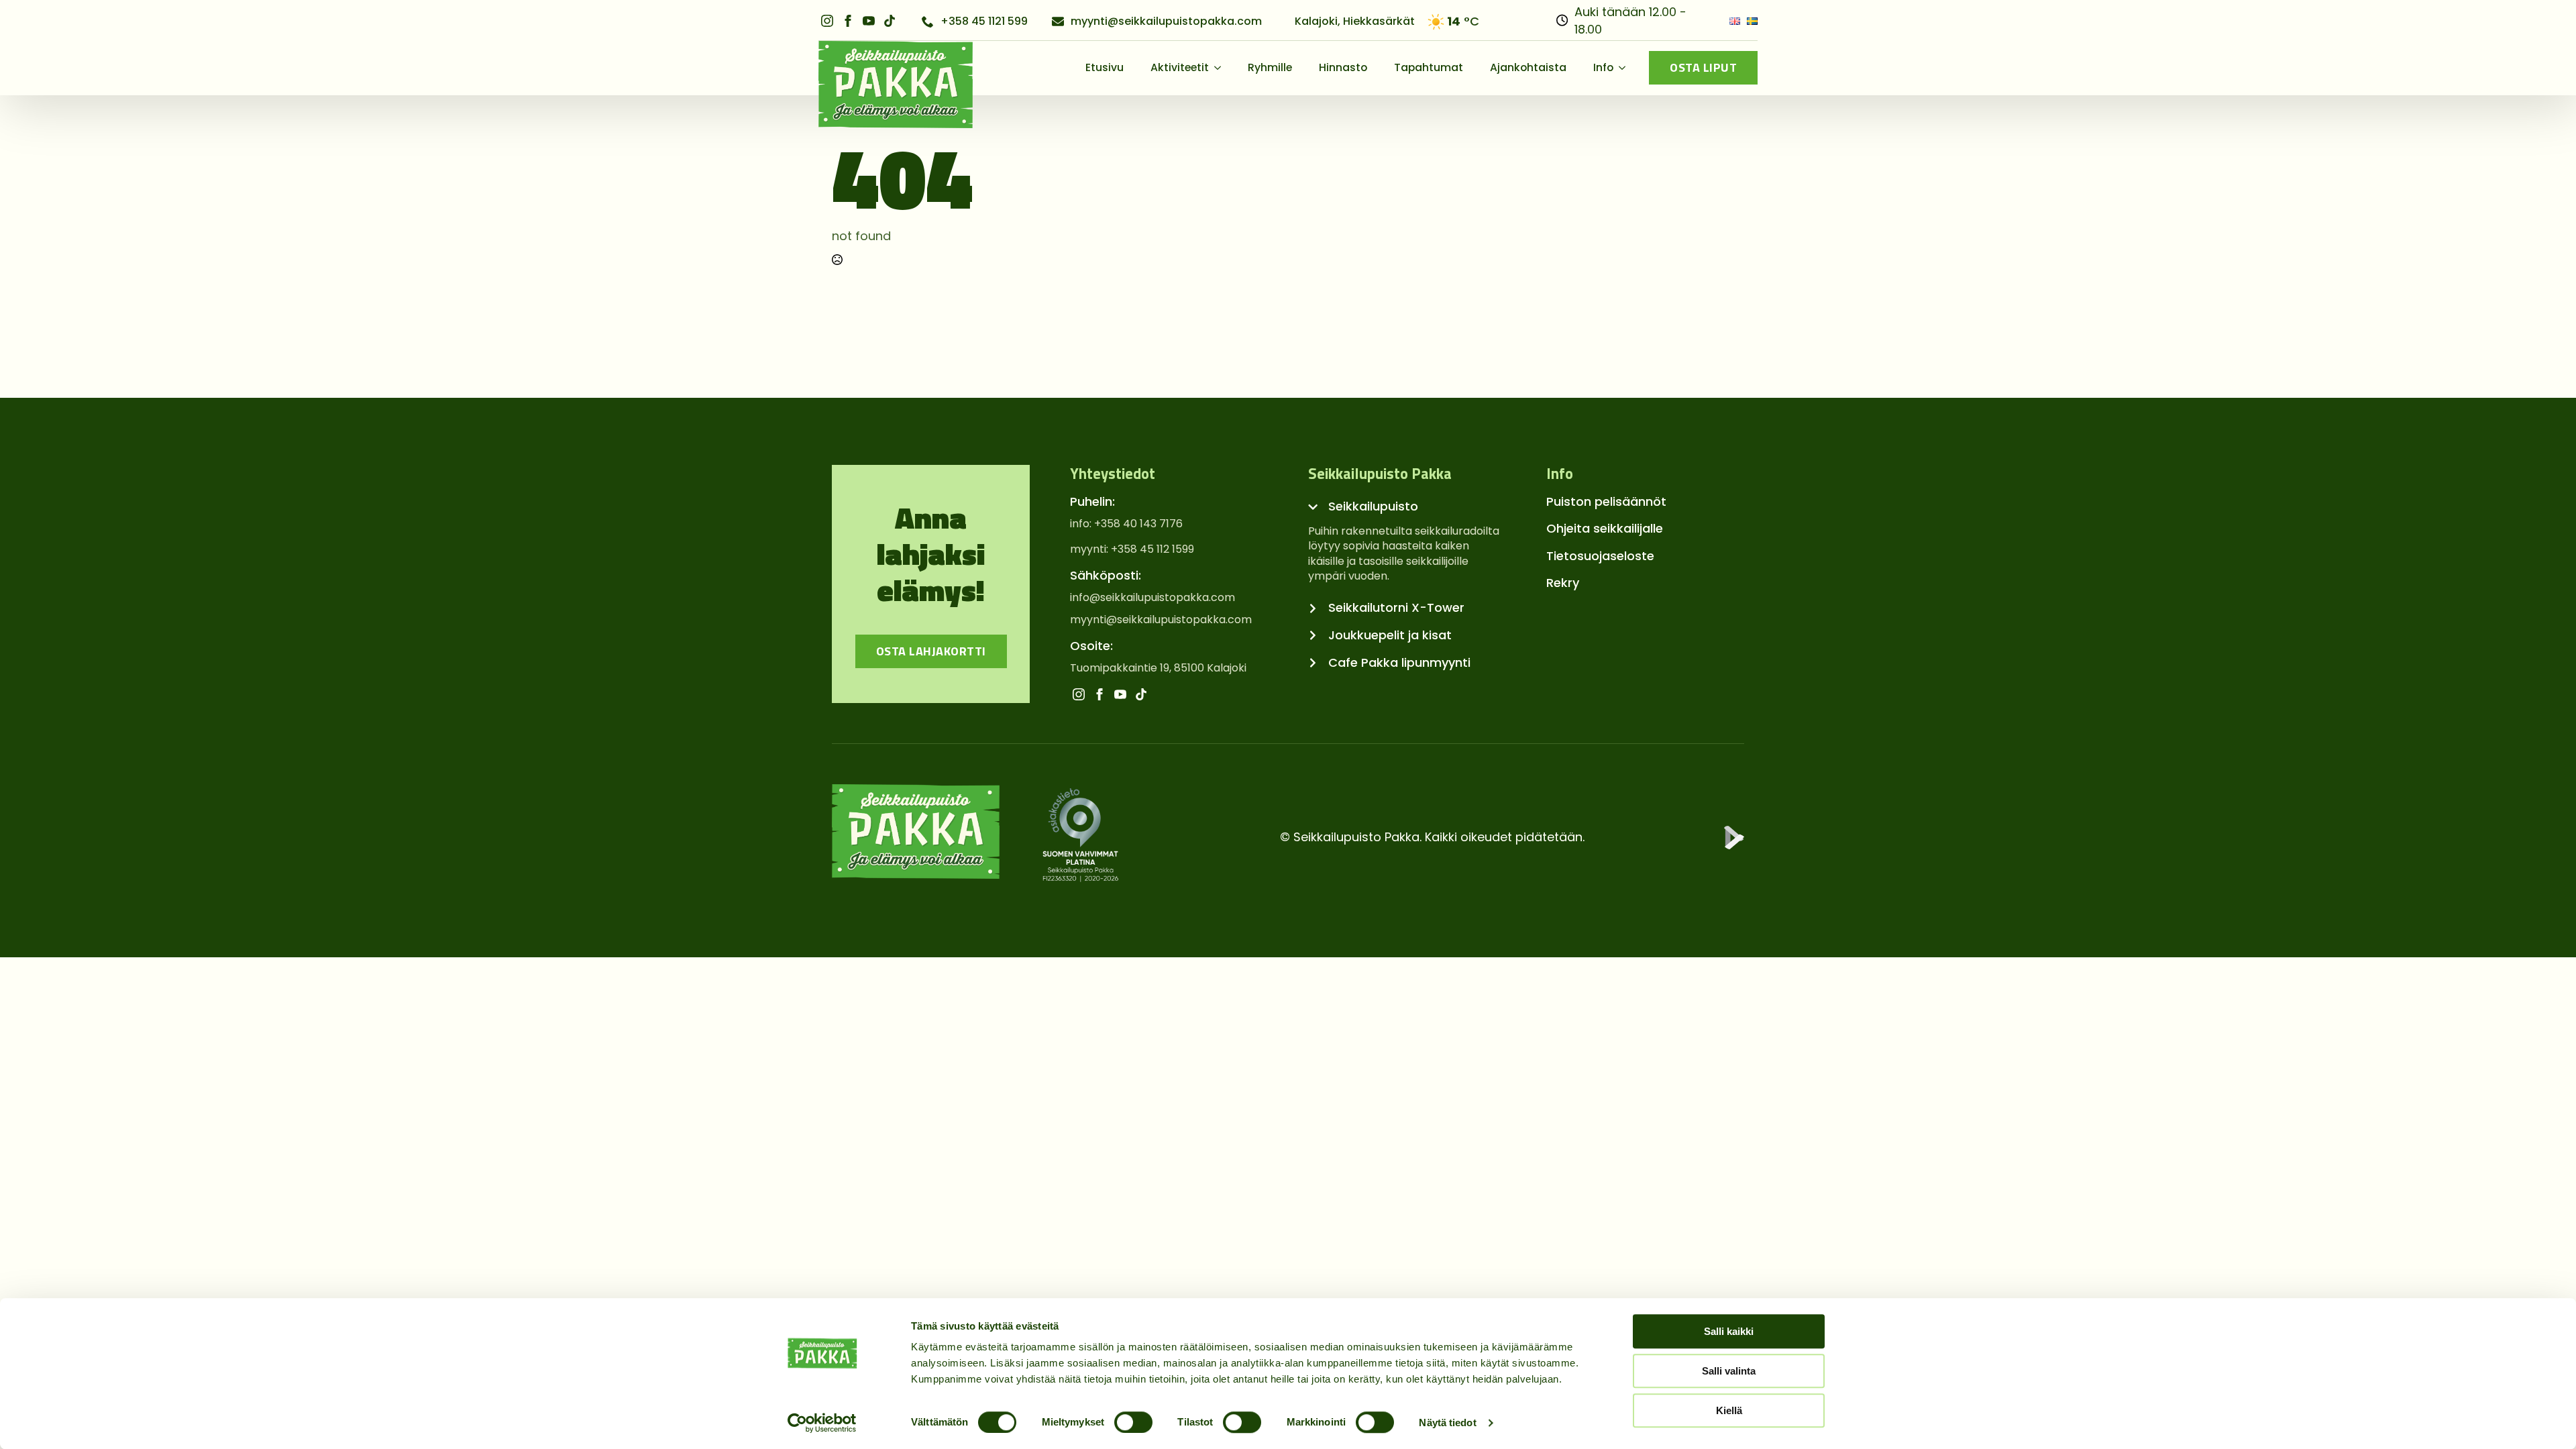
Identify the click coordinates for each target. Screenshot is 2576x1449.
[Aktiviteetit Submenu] (1222, 68)
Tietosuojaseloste (1600, 556)
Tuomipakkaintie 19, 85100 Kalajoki (1158, 668)
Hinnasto (1343, 67)
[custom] (890, 21)
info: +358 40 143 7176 (1126, 524)
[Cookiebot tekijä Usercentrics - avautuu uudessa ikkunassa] (822, 1423)
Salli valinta (1729, 1371)
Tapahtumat (1429, 67)
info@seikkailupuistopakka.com (1152, 598)
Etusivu (1105, 67)
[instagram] (827, 21)
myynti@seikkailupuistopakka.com (1161, 620)
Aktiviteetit (1180, 67)
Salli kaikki (1729, 1331)
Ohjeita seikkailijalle (1605, 528)
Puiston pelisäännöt (1606, 501)
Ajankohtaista (1528, 67)
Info (1603, 67)
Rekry (1563, 583)
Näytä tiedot (1447, 1423)
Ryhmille (1270, 67)
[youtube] (869, 21)
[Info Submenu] (1626, 68)
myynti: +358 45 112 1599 (1132, 549)
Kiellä (1729, 1410)
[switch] (1133, 1422)
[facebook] (848, 21)
